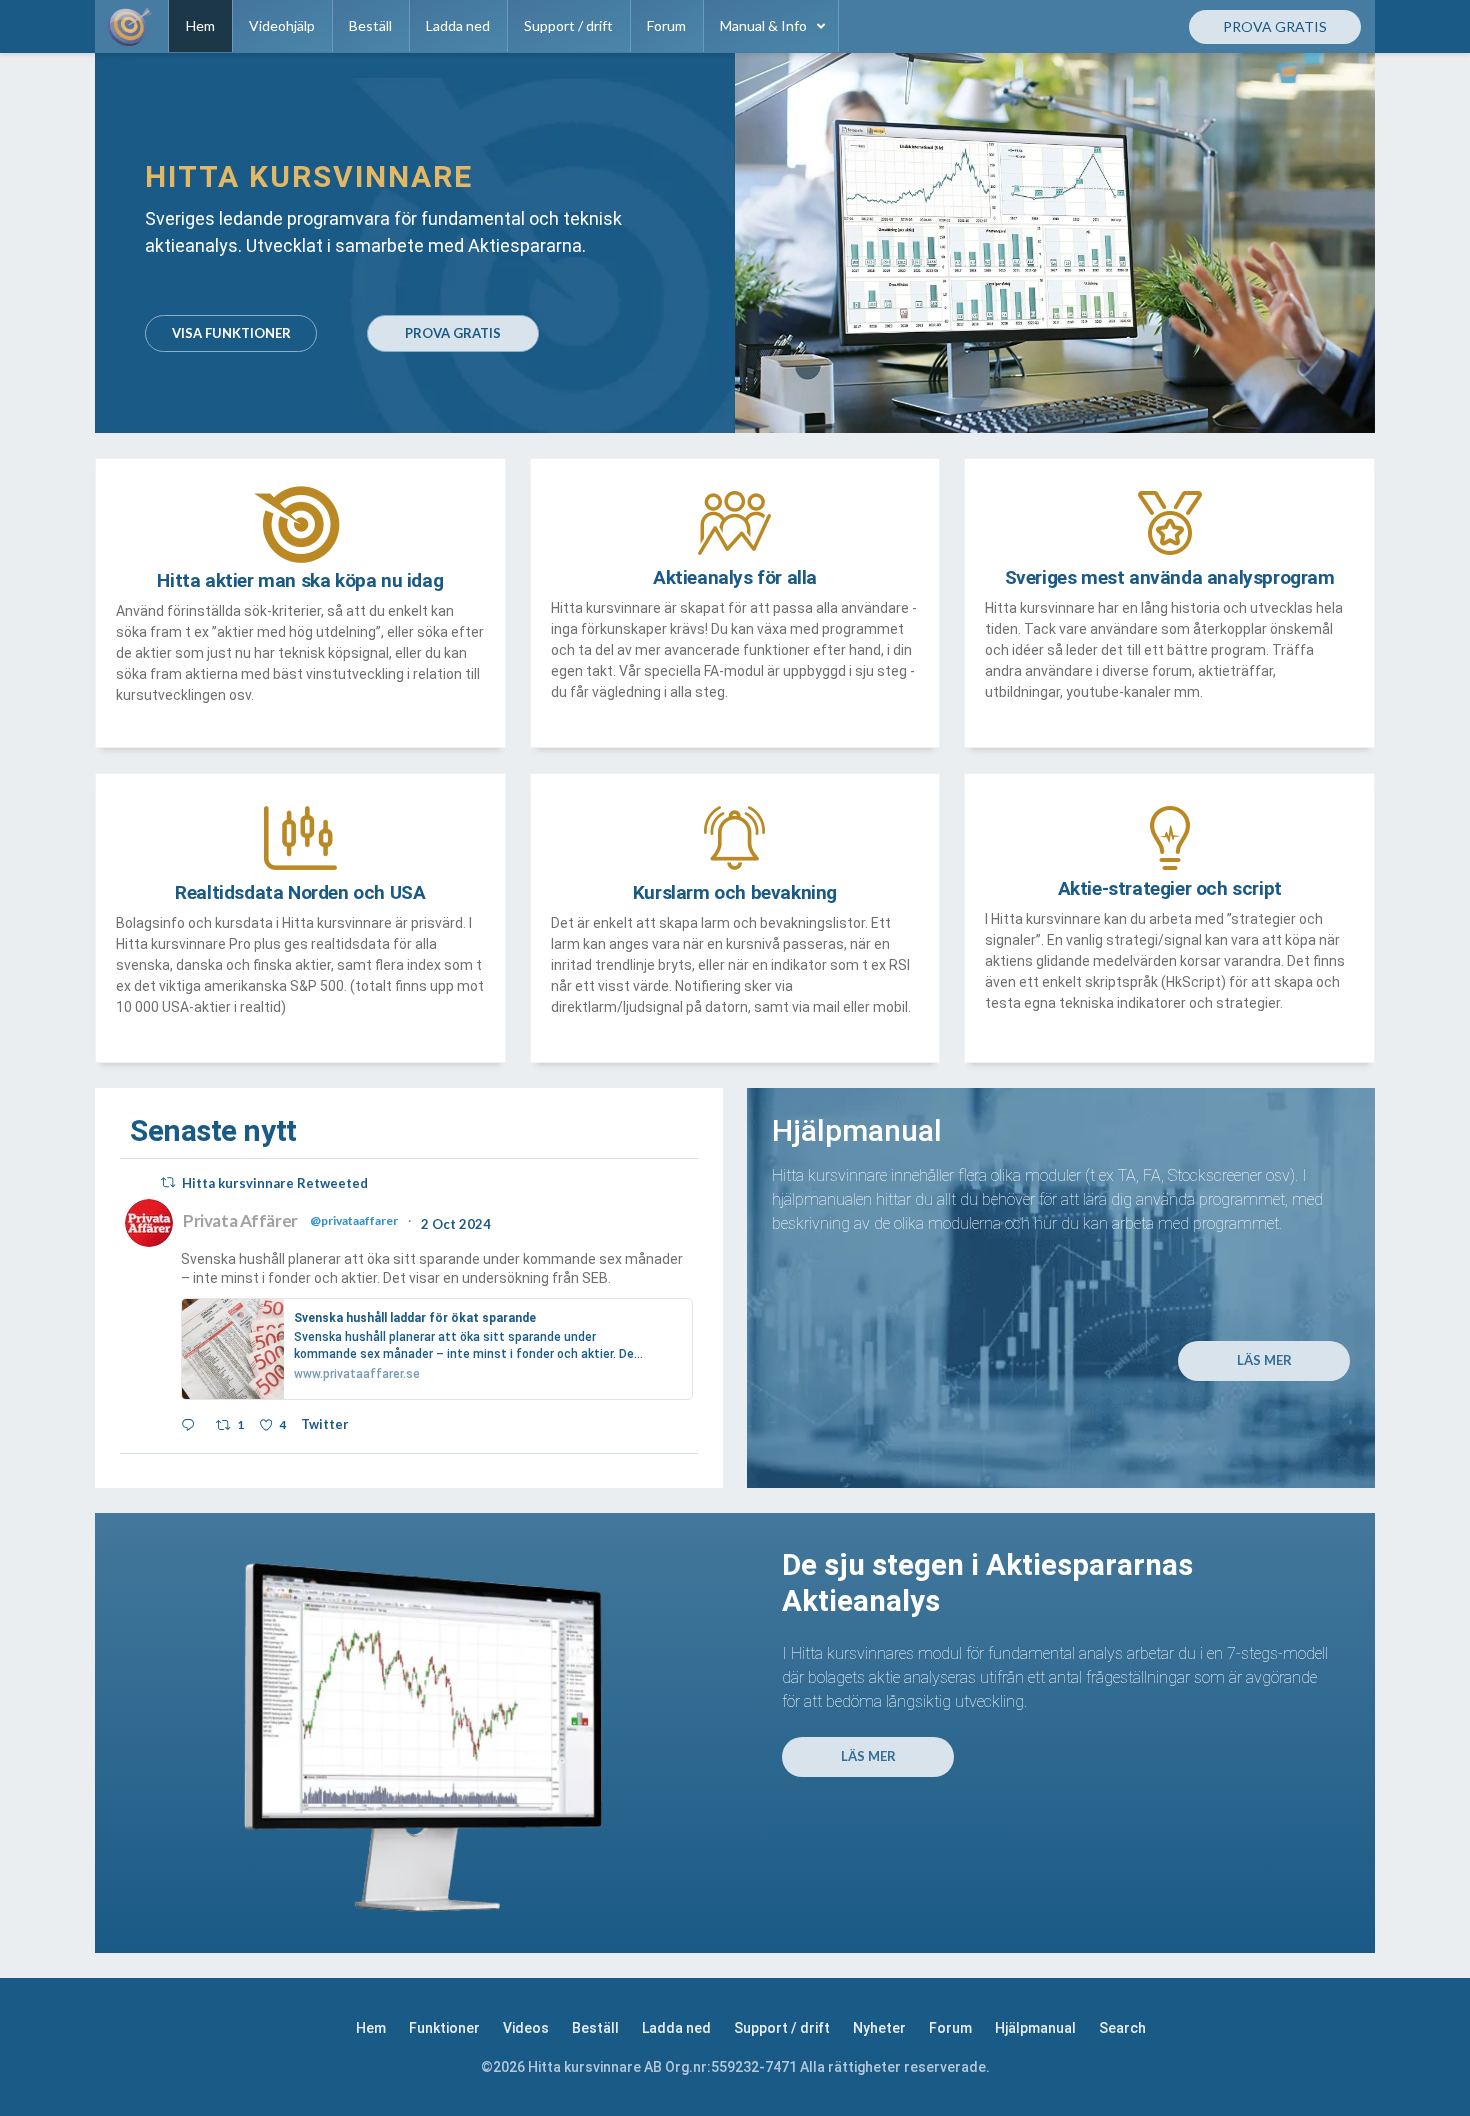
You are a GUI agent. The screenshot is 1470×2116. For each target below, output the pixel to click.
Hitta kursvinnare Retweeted (275, 1183)
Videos (526, 2028)
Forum (950, 2028)
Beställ (595, 2028)
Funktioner (444, 2028)
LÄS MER (1264, 1360)
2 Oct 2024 (457, 1224)
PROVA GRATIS (453, 333)
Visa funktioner (231, 333)
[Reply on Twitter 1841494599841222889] (193, 1427)
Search (1122, 2028)
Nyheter (879, 2028)
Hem (371, 2028)
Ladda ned (676, 2028)
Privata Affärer (240, 1220)
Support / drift (782, 2028)
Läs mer (868, 1756)
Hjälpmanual (1035, 2028)
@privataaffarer (354, 1220)
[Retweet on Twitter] (168, 1182)
